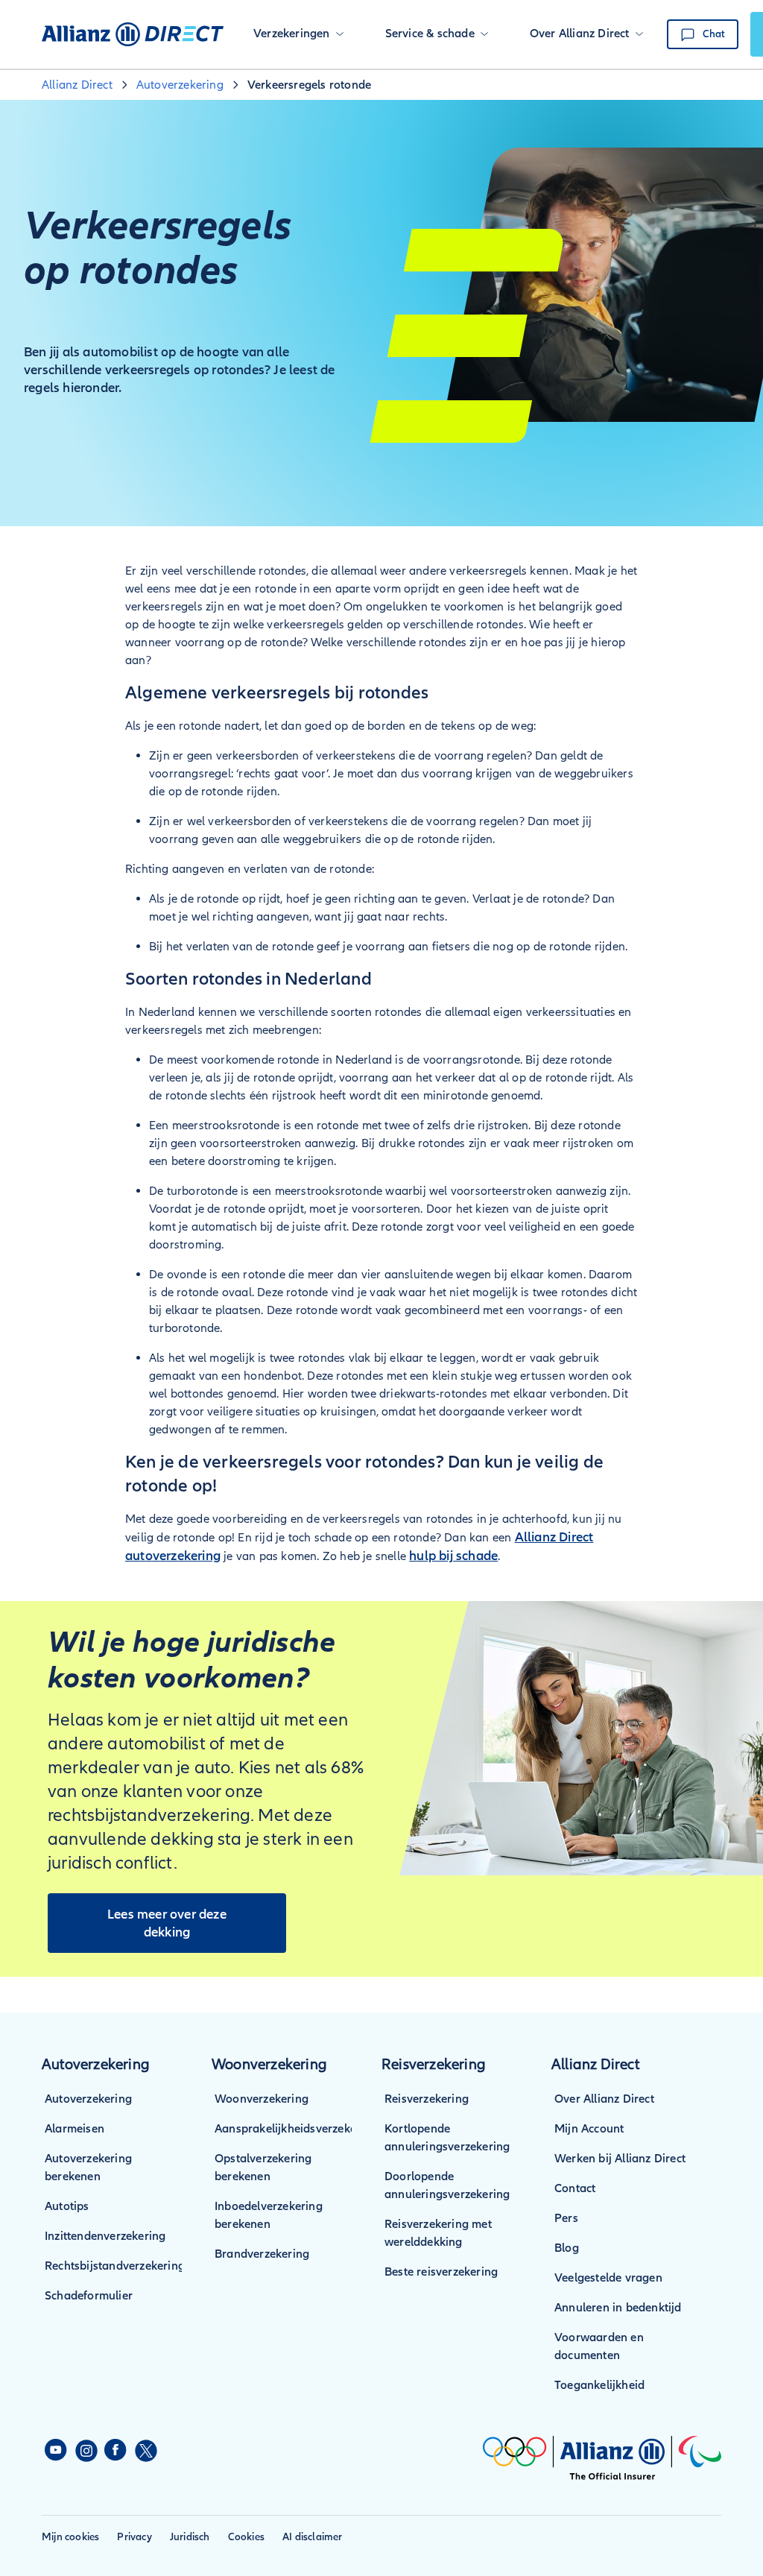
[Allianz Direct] (133, 34)
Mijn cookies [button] (70, 2537)
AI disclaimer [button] (313, 2537)
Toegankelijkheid (599, 2385)
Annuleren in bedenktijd (618, 2308)
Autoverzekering (88, 2099)
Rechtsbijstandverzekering (115, 2266)
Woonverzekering (262, 2099)
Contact (575, 2188)
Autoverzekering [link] (180, 85)
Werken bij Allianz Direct (620, 2159)
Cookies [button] (246, 2537)
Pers (566, 2218)
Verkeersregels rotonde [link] (309, 85)
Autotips (67, 2206)
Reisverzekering (427, 2099)
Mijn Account (589, 2129)
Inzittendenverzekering (105, 2236)
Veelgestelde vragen (608, 2278)
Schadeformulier (89, 2296)
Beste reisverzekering (441, 2272)
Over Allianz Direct (604, 2099)
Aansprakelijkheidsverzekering (296, 2129)
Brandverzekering (262, 2254)
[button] (298, 34)
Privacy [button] (134, 2537)
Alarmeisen (75, 2129)
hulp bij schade (453, 1556)
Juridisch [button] (190, 2537)
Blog (567, 2248)
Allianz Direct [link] (77, 85)
